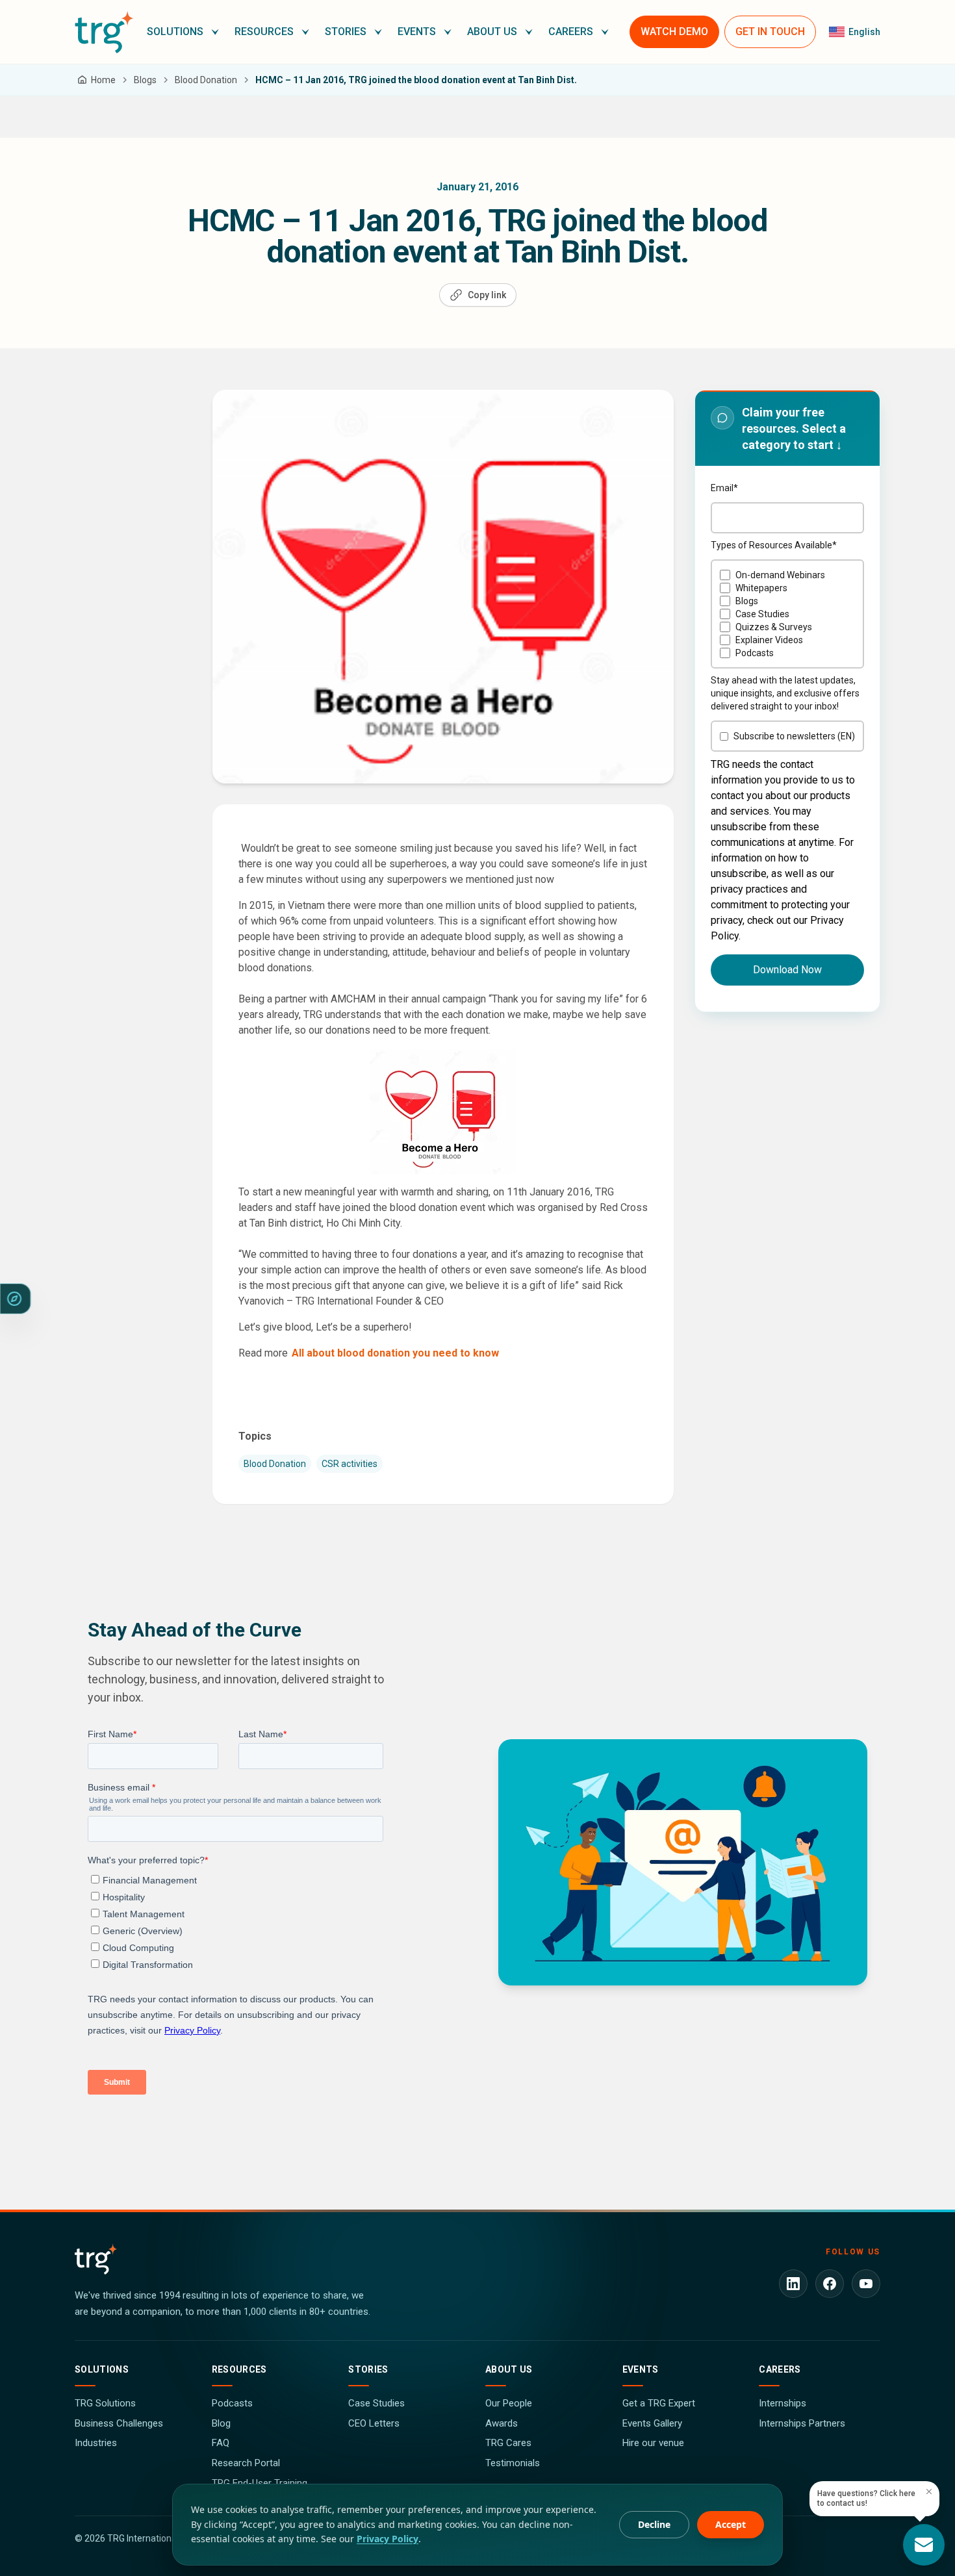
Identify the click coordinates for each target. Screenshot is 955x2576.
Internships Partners (802, 2423)
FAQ (221, 2443)
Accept (731, 2524)
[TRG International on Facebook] (830, 2284)
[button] (183, 32)
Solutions (102, 2369)
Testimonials (513, 2463)
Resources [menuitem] (264, 32)
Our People (509, 2403)
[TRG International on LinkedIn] (793, 2284)
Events (641, 2369)
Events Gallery (652, 2423)
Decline (654, 2524)
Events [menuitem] (417, 32)
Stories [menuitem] (346, 32)
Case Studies (376, 2403)
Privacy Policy (388, 2539)
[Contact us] (924, 2545)
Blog (221, 2423)
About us (509, 2369)
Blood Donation (275, 1464)
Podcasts (232, 2403)
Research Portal (246, 2463)
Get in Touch (770, 32)
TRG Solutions (105, 2403)
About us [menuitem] (492, 32)
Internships (783, 2403)
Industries (96, 2443)
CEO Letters (374, 2423)
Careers (780, 2369)
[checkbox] (787, 614)
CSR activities (350, 1464)
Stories (368, 2369)
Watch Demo (674, 32)
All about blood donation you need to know (395, 1353)
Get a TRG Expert (659, 2403)
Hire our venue (653, 2443)
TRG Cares (508, 2443)
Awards (502, 2423)
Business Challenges (119, 2423)
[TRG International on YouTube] (866, 2284)
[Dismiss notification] (929, 2492)
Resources (239, 2369)
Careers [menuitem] (571, 32)
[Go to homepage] (104, 32)
